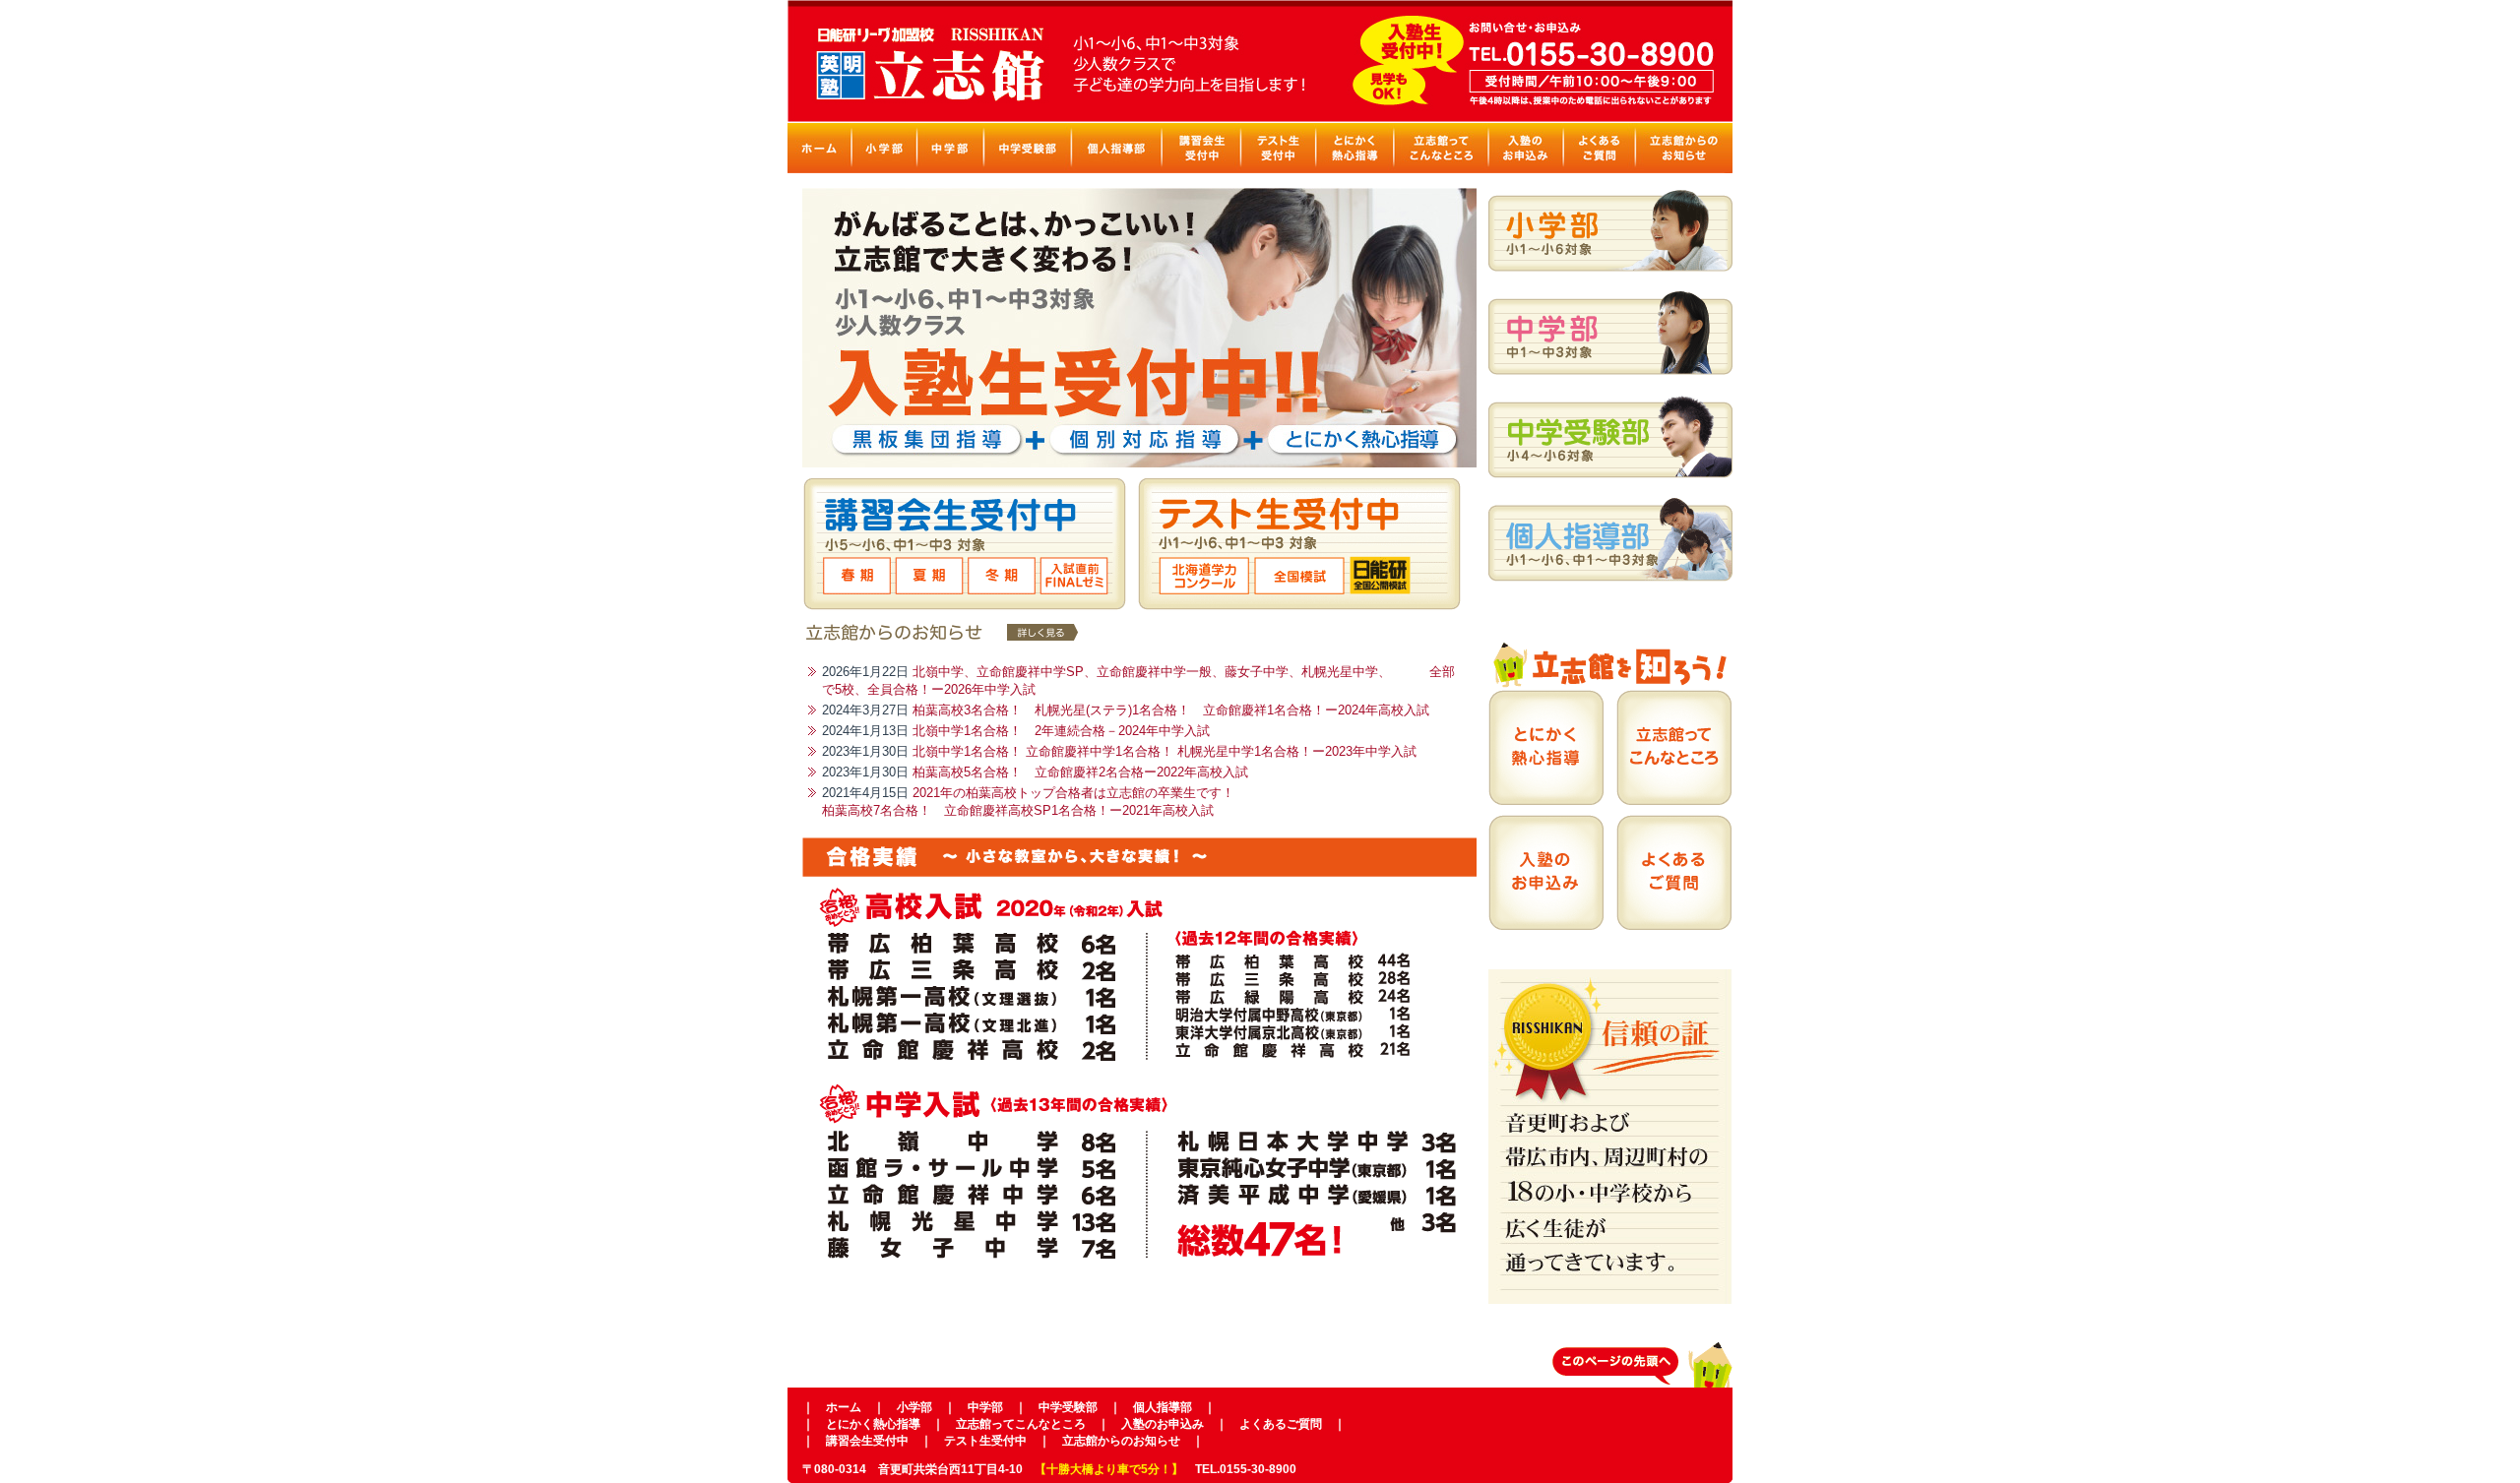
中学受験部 (1068, 1407)
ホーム (844, 1407)
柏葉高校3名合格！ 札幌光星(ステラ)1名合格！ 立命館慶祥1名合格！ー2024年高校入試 (1171, 710)
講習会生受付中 (867, 1441)
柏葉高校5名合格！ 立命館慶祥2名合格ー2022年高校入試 (1080, 772)
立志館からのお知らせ (1121, 1441)
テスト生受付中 (985, 1441)
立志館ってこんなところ (1021, 1424)
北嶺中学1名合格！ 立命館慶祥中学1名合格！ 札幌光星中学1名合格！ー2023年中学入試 (1165, 751)
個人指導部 (1163, 1407)
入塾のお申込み (1163, 1424)
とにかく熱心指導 (873, 1424)
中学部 (985, 1407)
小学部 (914, 1407)
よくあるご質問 (1281, 1424)
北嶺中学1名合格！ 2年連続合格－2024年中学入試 (1061, 731)
